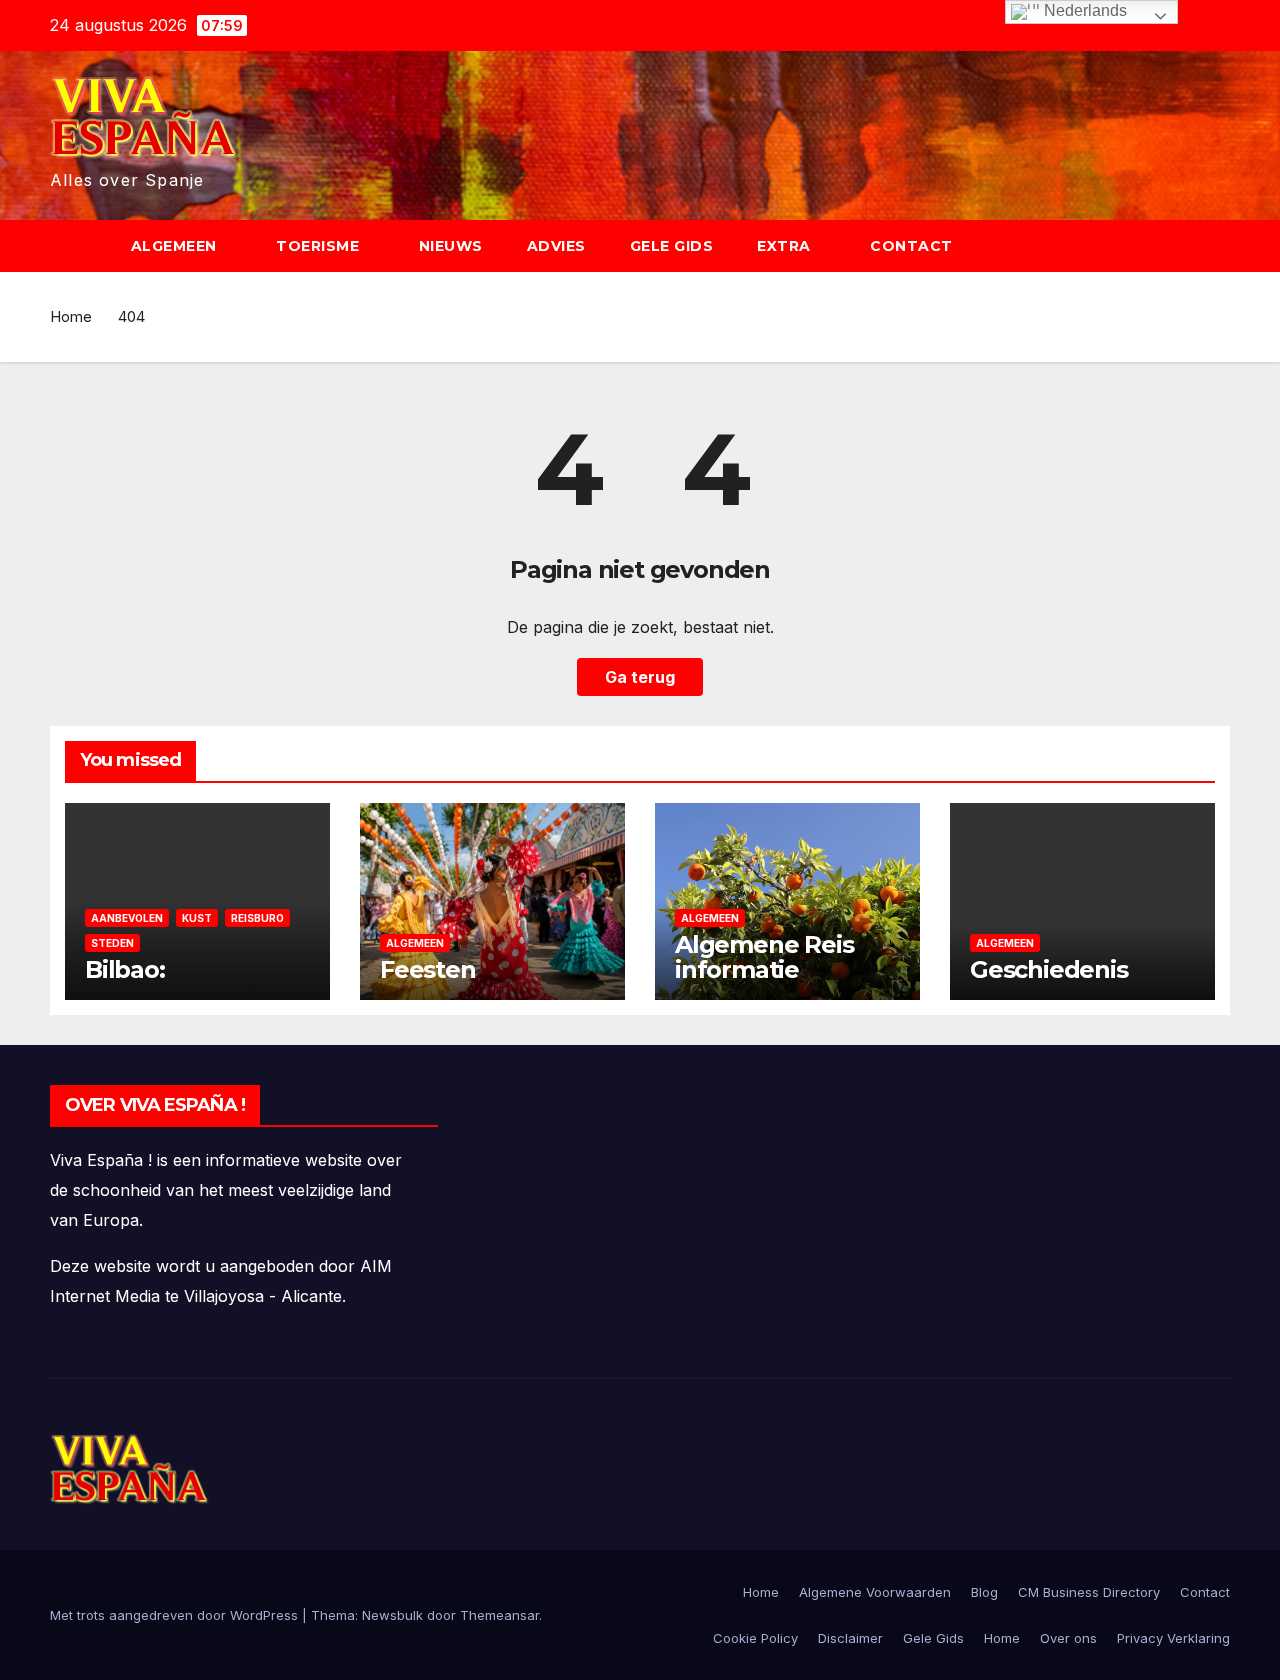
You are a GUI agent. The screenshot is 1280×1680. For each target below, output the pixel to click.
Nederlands (1083, 10)
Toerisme (320, 246)
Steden (112, 943)
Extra (786, 246)
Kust (197, 918)
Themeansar (499, 1615)
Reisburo (257, 918)
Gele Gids (672, 246)
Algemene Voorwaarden (875, 1592)
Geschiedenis (1049, 969)
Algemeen (176, 246)
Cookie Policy (755, 1638)
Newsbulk (392, 1615)
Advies (556, 246)
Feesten (428, 969)
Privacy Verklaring (1173, 1638)
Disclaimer (850, 1638)
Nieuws (451, 246)
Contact (911, 246)
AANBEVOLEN (127, 918)
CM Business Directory (1089, 1592)
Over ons (1068, 1638)
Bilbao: (125, 969)
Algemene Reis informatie (764, 957)
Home (71, 316)
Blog (984, 1592)
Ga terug (640, 677)
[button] (1224, 246)
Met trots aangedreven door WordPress (176, 1615)
